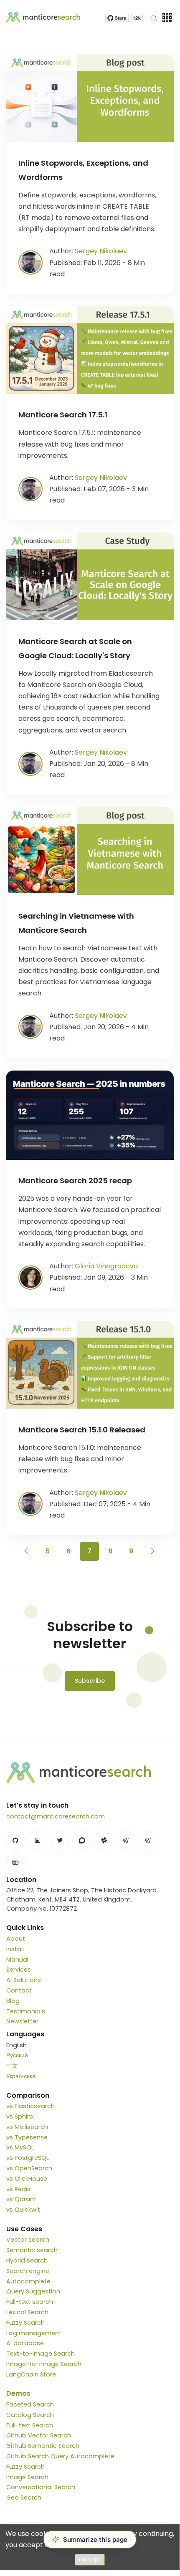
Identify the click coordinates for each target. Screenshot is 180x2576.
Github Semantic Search (43, 2446)
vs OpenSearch (29, 2168)
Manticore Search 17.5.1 (63, 415)
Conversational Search (41, 2487)
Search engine (28, 2271)
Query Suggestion (33, 2291)
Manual (17, 1960)
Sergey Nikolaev (101, 251)
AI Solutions (24, 1980)
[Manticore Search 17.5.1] (90, 350)
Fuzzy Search (25, 2323)
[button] (90, 2539)
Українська (21, 2076)
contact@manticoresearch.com (56, 1816)
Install (15, 1949)
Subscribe (90, 1681)
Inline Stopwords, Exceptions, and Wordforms (83, 170)
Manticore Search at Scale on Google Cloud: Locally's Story (75, 648)
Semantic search (32, 2250)
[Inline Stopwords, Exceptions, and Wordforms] (90, 98)
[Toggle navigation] (167, 18)
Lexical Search (27, 2312)
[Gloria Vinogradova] (30, 1277)
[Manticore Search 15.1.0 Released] (90, 1365)
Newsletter (22, 2021)
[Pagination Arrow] (27, 1551)
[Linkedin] (38, 1840)
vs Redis (18, 2189)
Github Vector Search (39, 2435)
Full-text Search (30, 2425)
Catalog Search (30, 2415)
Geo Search (24, 2498)
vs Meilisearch (27, 2127)
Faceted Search (30, 2404)
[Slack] (104, 1840)
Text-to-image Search (41, 2354)
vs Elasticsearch (30, 2106)
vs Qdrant (21, 2199)
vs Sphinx (20, 2116)
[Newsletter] (16, 1863)
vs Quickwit (23, 2210)
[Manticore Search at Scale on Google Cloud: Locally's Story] (90, 576)
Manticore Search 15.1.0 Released (82, 1430)
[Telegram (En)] (126, 1840)
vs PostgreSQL (28, 2158)
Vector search (28, 2240)
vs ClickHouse (27, 2179)
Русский (17, 2055)
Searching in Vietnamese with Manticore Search (76, 923)
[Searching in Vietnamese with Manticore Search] (90, 851)
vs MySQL (20, 2147)
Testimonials (26, 2011)
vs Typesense (27, 2137)
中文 (12, 2066)
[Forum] (82, 1840)
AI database (25, 2343)
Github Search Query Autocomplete (60, 2456)
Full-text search (30, 2302)
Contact (19, 1990)
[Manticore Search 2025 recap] (90, 1115)
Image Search (27, 2477)
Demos (18, 2393)
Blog (13, 2001)
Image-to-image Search (44, 2364)
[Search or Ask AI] (154, 18)
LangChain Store (31, 2374)
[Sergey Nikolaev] (30, 262)
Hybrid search (27, 2260)
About (16, 1939)
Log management (34, 2333)
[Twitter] (60, 1840)
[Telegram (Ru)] (148, 1840)
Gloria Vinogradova (106, 1266)
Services (19, 1970)
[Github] (16, 1840)
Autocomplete (28, 2281)
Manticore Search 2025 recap (75, 1181)
